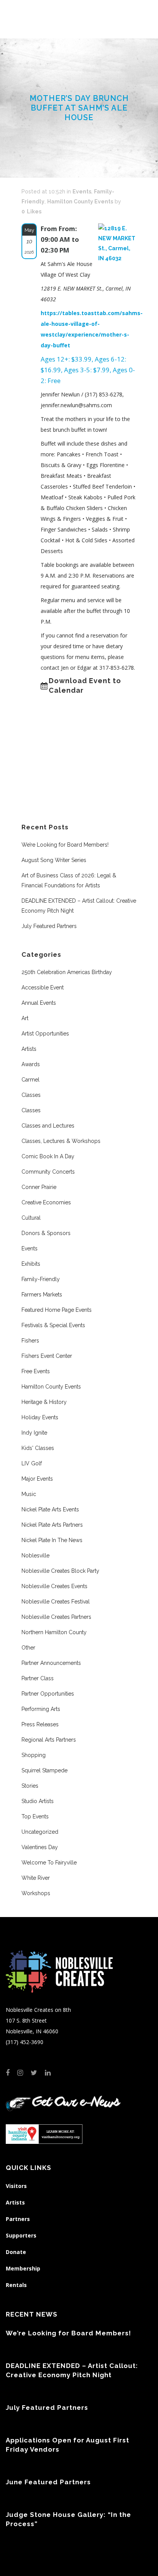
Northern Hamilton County (54, 1632)
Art (25, 1018)
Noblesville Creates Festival (56, 1602)
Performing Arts (41, 1709)
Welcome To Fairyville (49, 1863)
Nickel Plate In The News (52, 1540)
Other (28, 1648)
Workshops (36, 1893)
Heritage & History (44, 1402)
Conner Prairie (39, 1187)
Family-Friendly (41, 1279)
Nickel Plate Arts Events (50, 1509)
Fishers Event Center (47, 1356)
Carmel (30, 1080)
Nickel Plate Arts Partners (52, 1525)
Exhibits (31, 1264)
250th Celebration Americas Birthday (67, 972)
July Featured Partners (49, 926)
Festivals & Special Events (53, 1325)
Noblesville (35, 1556)
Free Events (36, 1371)
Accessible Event (43, 987)
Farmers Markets (42, 1295)
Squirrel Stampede (44, 1770)
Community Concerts (48, 1172)
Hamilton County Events (80, 201)
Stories (30, 1786)
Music (29, 1494)
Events (82, 192)
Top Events (35, 1816)
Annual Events (39, 1003)
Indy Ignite (34, 1433)
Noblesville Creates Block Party (60, 1571)
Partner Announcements (51, 1663)
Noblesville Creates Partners (56, 1617)
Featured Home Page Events (57, 1310)
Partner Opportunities (48, 1694)
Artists (29, 1049)
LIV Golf (32, 1463)
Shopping (34, 1755)
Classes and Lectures (48, 1126)
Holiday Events (40, 1417)
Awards (31, 1064)
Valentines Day (40, 1847)
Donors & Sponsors (46, 1233)
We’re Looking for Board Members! (65, 845)
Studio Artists (38, 1801)
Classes (31, 1095)
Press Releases (40, 1724)
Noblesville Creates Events (54, 1586)
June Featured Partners (48, 2482)
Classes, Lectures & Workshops (61, 1141)
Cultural (31, 1218)
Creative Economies (46, 1202)
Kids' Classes (38, 1448)
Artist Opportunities (45, 1034)
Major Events (37, 1479)
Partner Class (38, 1678)
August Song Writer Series (54, 860)
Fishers (30, 1341)
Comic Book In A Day (48, 1156)
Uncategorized (40, 1832)
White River (36, 1878)
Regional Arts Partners (49, 1740)
